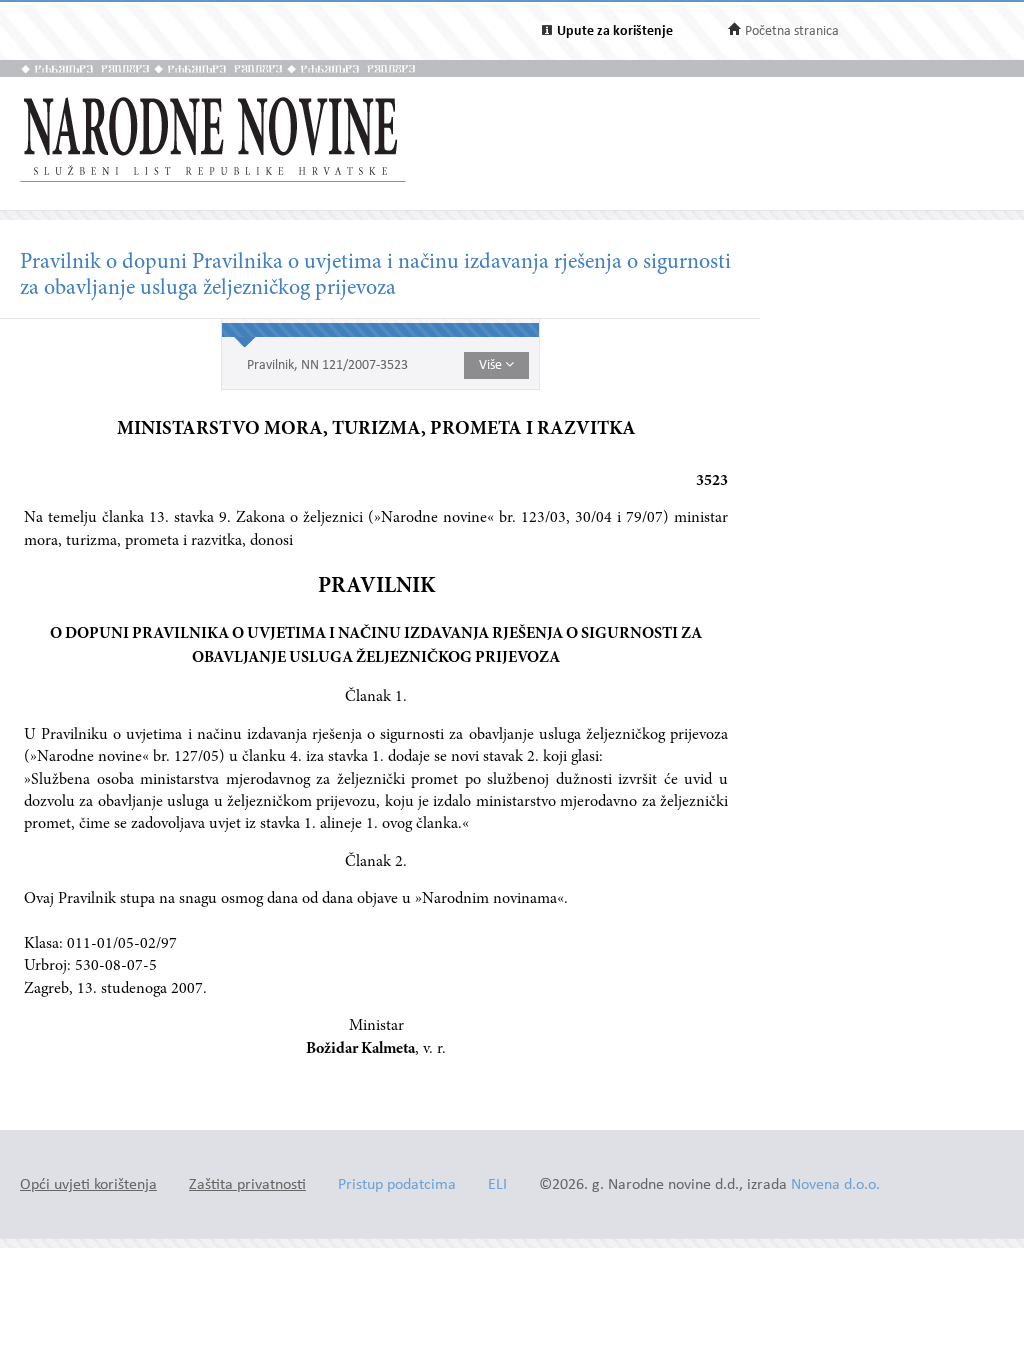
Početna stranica (792, 31)
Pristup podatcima (397, 1185)
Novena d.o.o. (835, 1185)
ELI (497, 1185)
